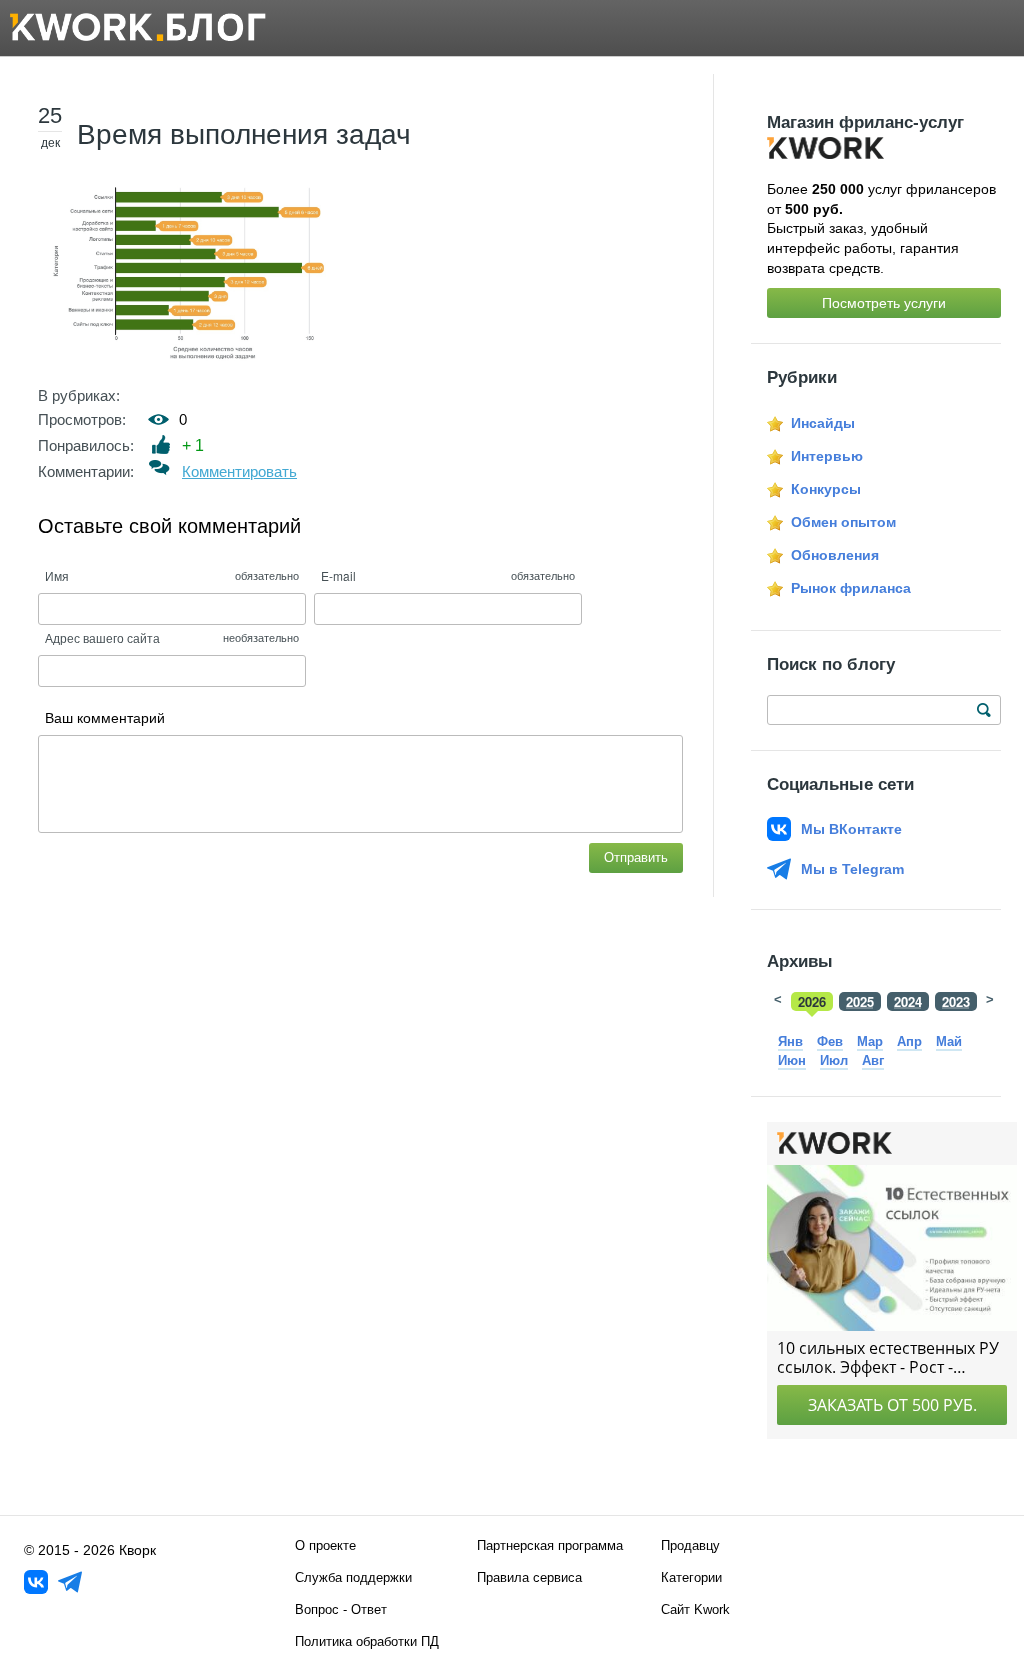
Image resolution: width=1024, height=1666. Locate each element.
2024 (908, 1001)
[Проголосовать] (161, 444)
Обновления (835, 555)
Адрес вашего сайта (102, 637)
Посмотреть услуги (884, 303)
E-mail (338, 575)
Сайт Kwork (695, 1609)
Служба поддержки (353, 1577)
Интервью (827, 456)
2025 (860, 1001)
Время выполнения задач (244, 134)
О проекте (325, 1545)
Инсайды (823, 423)
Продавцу (690, 1545)
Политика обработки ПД (367, 1641)
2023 (956, 1001)
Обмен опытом (843, 522)
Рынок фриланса (851, 588)
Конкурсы (826, 489)
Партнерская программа (550, 1545)
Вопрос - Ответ (341, 1609)
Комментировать (239, 471)
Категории (691, 1577)
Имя (57, 575)
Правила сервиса (529, 1577)
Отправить (636, 857)
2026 (812, 1001)
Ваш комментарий (105, 718)
